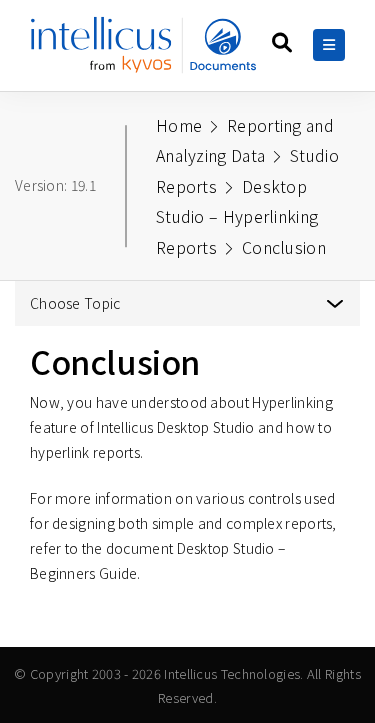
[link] (143, 52)
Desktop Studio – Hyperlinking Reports (237, 216)
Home (179, 125)
